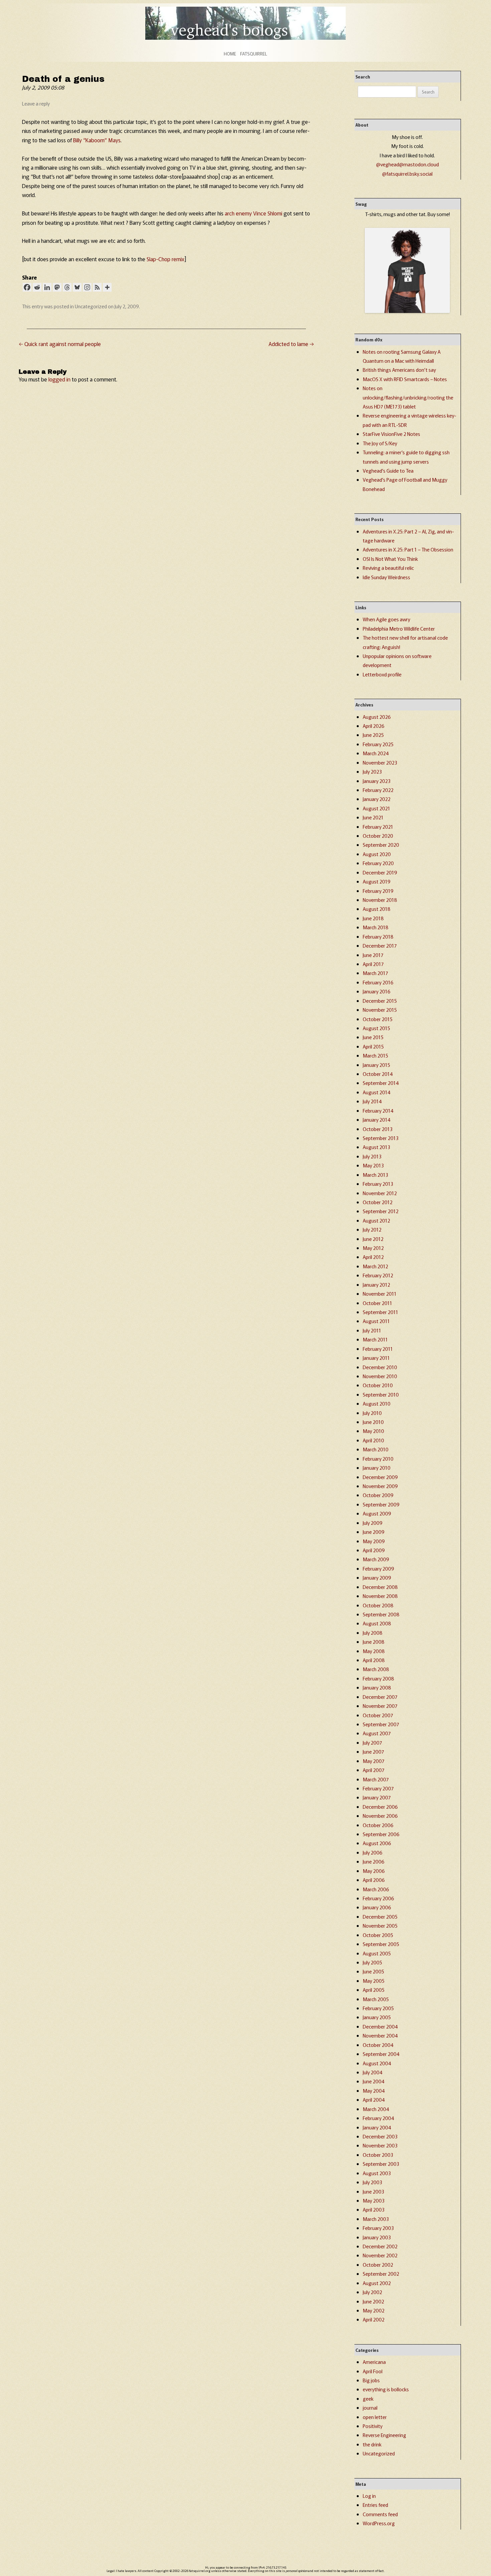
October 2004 (378, 2045)
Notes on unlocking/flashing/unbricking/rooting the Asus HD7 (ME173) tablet (408, 397)
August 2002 (377, 2283)
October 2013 (378, 1129)
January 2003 (377, 2237)
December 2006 (380, 1807)
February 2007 (378, 1788)
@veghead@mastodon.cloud (407, 164)
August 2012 (376, 1220)
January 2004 (377, 2127)
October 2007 (378, 1715)
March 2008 (376, 1669)
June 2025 (373, 735)
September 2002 (381, 2274)
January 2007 (377, 1797)
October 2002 (378, 2265)
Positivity (373, 2426)
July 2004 (373, 2072)
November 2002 (380, 2255)
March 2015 (375, 1055)
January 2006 (377, 1907)
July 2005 (372, 1962)
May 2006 (374, 1871)
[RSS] (97, 287)
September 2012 (381, 1211)
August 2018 (377, 909)
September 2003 (381, 2164)
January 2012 (376, 1284)
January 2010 (377, 1468)
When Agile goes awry (386, 619)
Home (230, 54)
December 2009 (380, 1477)
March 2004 (376, 2109)
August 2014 (377, 1092)
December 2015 (380, 1001)
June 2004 (374, 2081)
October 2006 (378, 1825)
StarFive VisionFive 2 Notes (391, 434)
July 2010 (372, 1413)
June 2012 (373, 1239)
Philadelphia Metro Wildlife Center (399, 628)
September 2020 (381, 845)
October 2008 (378, 1605)
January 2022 (377, 799)
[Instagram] (87, 287)
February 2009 (378, 1568)
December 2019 (380, 872)
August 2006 (377, 1843)
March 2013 (375, 1175)
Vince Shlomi (268, 213)
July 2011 (372, 1330)
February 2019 (378, 891)
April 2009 (374, 1550)
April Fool (373, 2371)
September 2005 (381, 1944)
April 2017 (373, 964)
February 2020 (378, 863)
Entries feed (375, 2505)
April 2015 (373, 1046)
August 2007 (377, 1733)
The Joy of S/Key (380, 443)
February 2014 (378, 1110)
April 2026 (374, 726)
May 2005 (374, 1981)
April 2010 (373, 1440)
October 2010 (378, 1385)
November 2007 (380, 1706)
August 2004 (377, 2063)
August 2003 (377, 2173)
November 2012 (380, 1193)
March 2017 (375, 973)
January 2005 (377, 2017)
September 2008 (381, 1614)
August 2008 (377, 1623)
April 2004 (374, 2100)
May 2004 (374, 2090)
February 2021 (378, 827)
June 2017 (373, 955)
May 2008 (374, 1651)
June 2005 (373, 1971)
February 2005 (378, 2008)
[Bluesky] (77, 287)
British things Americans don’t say (399, 370)
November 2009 (380, 1486)
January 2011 (376, 1358)
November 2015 (380, 1010)
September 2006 (381, 1834)
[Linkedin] (47, 287)
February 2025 (378, 744)
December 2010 (380, 1367)
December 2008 (380, 1587)
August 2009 (377, 1513)
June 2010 (373, 1422)
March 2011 (375, 1339)
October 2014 (378, 1074)
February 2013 (378, 1184)
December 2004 (380, 2026)
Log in (369, 2496)
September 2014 (381, 1083)
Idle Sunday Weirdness (386, 577)
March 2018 (376, 927)
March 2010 (376, 1449)
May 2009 (374, 1541)
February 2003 (378, 2228)
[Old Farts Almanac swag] (407, 311)
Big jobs (371, 2380)
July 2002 (372, 2292)
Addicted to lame (291, 344)
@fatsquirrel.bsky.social (407, 174)
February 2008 (378, 1678)
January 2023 (377, 781)
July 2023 (372, 771)
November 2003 (380, 2145)
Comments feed (380, 2514)
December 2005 (380, 1916)
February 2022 (378, 790)
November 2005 (380, 1925)
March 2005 (376, 1999)
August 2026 (377, 717)
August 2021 (376, 808)
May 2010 (373, 1431)
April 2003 (374, 2209)
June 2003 (373, 2191)
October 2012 (378, 1202)
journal (370, 2407)
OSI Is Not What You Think (390, 559)
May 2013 (373, 1165)
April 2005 (374, 1990)
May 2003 (374, 2200)
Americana (374, 2362)
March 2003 (376, 2219)
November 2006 (380, 1816)
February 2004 (378, 2118)
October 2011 (377, 1303)
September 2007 (381, 1724)
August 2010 (377, 1403)
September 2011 (380, 1312)
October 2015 (378, 1019)
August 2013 (376, 1147)
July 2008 (373, 1633)
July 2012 (372, 1229)
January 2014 (377, 1119)
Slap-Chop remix (166, 259)
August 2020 (377, 854)
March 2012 (375, 1266)
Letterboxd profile (382, 674)
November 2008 (380, 1596)
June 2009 (374, 1532)
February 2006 (378, 1898)
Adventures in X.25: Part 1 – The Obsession (408, 549)
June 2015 (373, 1037)
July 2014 (372, 1101)
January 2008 (377, 1687)
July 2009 (373, 1523)
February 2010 (378, 1459)
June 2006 (374, 1861)
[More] (107, 287)
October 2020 (378, 836)
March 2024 (376, 753)
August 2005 (377, 1953)
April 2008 (374, 1660)
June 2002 (373, 2301)
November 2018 (380, 900)
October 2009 (378, 1495)
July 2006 (373, 1852)
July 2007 (372, 1742)
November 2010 (380, 1376)
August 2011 (376, 1321)
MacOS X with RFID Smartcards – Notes (405, 379)
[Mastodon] (57, 287)
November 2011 (380, 1294)
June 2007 (373, 1751)
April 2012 (373, 1257)
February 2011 (378, 1349)
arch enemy (238, 213)
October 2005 (378, 1935)
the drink (372, 2444)
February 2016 (378, 982)
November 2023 (380, 762)
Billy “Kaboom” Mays (97, 140)
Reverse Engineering (384, 2435)
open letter (375, 2417)
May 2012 (373, 1248)
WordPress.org (379, 2523)
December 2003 (380, 2136)
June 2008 (374, 1642)
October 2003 (378, 2155)
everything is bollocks (386, 2389)
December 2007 (380, 1697)
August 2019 (377, 881)
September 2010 (381, 1394)
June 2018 (373, 918)
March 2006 (376, 1889)
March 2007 (376, 1779)
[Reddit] (37, 287)
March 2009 (376, 1559)
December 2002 (380, 2246)
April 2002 (374, 2319)
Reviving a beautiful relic (388, 568)
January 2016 (377, 991)
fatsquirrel (254, 54)
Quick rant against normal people (60, 344)
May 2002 (374, 2310)
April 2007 (374, 1770)
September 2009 (381, 1504)
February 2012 (378, 1275)
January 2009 (377, 1577)
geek (368, 2398)
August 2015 (376, 1028)
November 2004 (380, 2035)
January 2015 (376, 1065)
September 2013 (381, 1138)
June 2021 (373, 817)
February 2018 (378, 936)
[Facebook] (27, 287)
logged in (59, 379)
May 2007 (374, 1761)
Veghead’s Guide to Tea (388, 470)
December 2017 (380, 945)
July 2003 (372, 2182)
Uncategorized (91, 306)
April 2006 (374, 1880)
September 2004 (381, 2054)
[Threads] (67, 287)
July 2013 (372, 1156)
